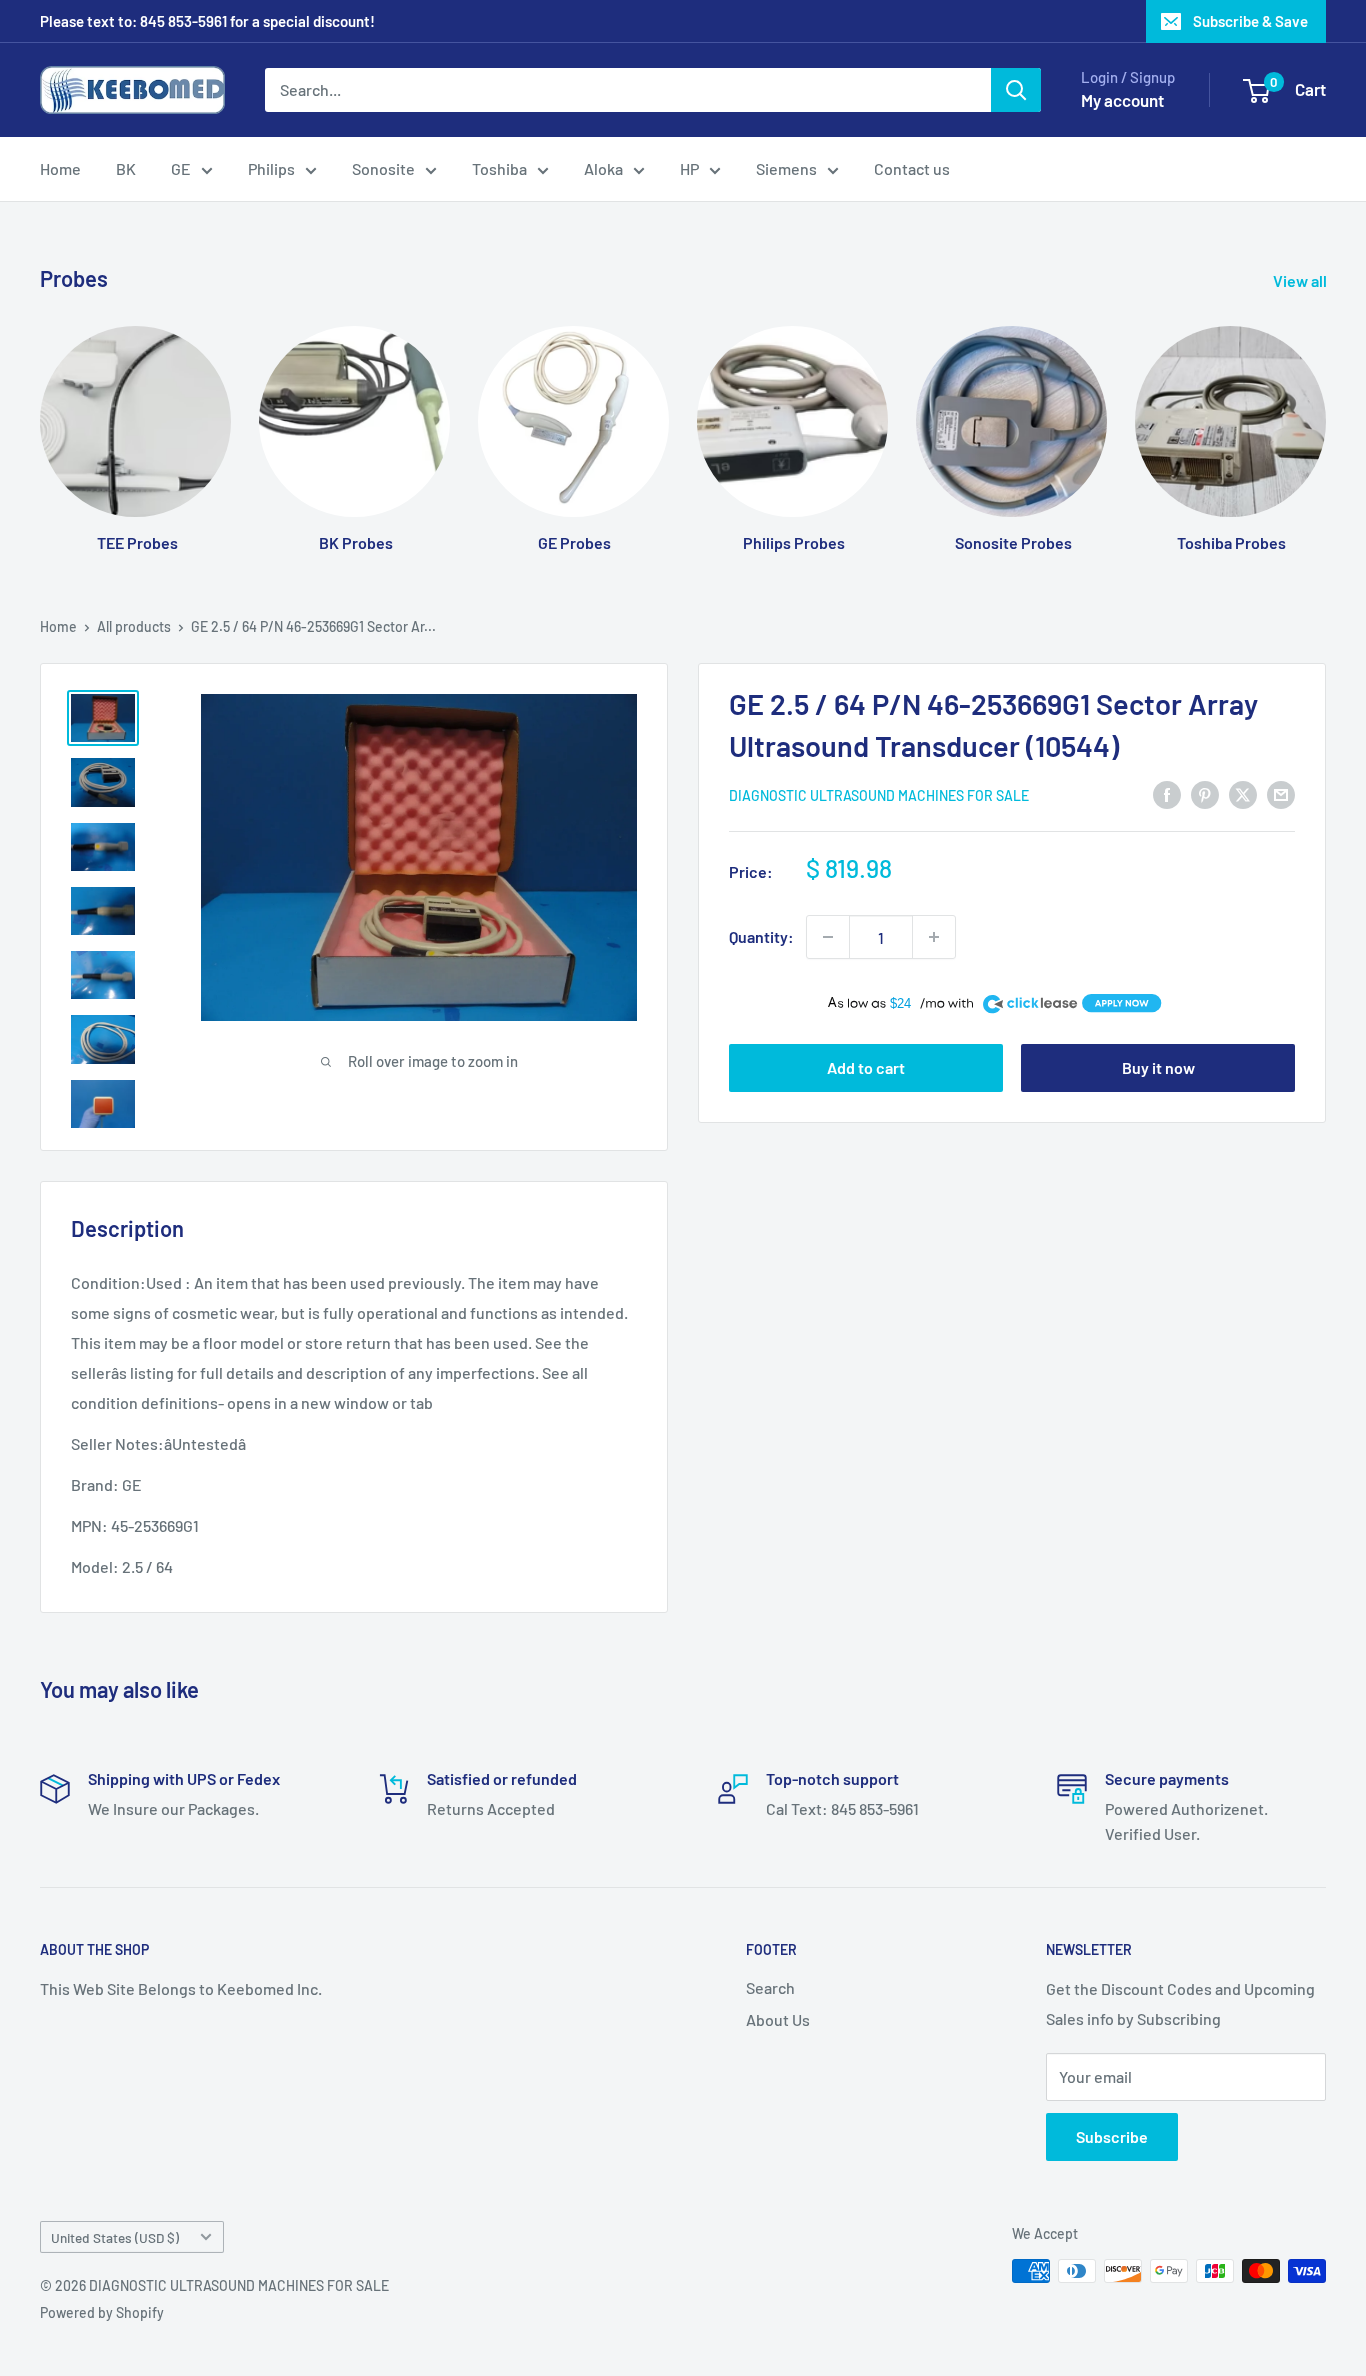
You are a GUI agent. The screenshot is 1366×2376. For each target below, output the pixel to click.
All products (134, 626)
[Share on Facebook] (1167, 793)
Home (60, 168)
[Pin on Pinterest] (1205, 793)
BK (126, 168)
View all (1301, 280)
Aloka (603, 168)
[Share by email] (1281, 793)
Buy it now (1158, 1067)
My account (1122, 100)
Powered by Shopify (102, 2312)
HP (689, 168)
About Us (778, 2019)
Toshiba (499, 168)
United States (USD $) (115, 2237)
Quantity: (761, 936)
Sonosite (383, 168)
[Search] (1016, 90)
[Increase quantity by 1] (934, 937)
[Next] (1325, 419)
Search (770, 1987)
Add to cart (866, 1067)
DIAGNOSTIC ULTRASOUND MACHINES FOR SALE (879, 795)
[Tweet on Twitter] (1243, 793)
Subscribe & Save (1250, 21)
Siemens (786, 168)
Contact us (912, 168)
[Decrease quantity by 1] (828, 937)
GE (181, 168)
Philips (271, 168)
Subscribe (1112, 2136)
